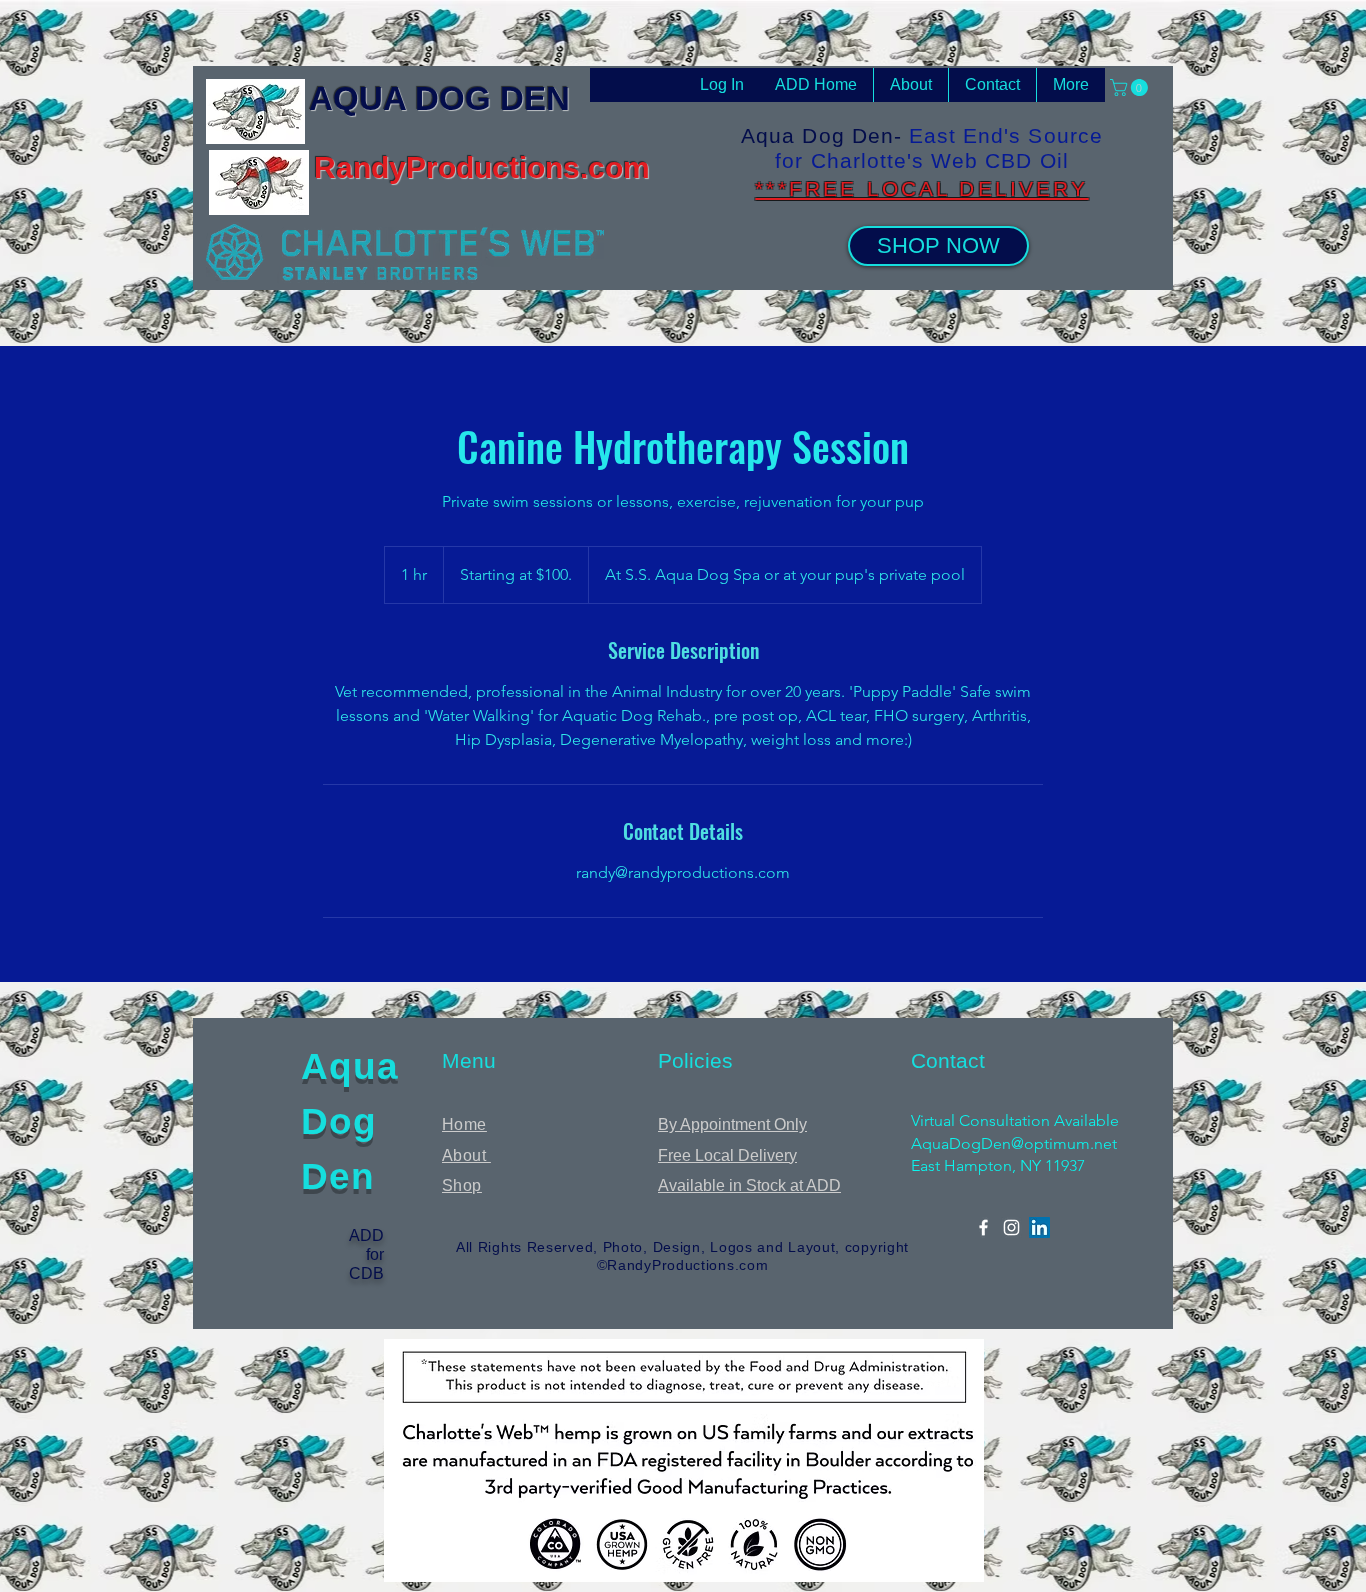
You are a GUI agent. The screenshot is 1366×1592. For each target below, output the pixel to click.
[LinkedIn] (1039, 1227)
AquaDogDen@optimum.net (1014, 1143)
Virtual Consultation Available (1015, 1120)
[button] (1131, 87)
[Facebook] (983, 1227)
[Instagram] (1011, 1227)
